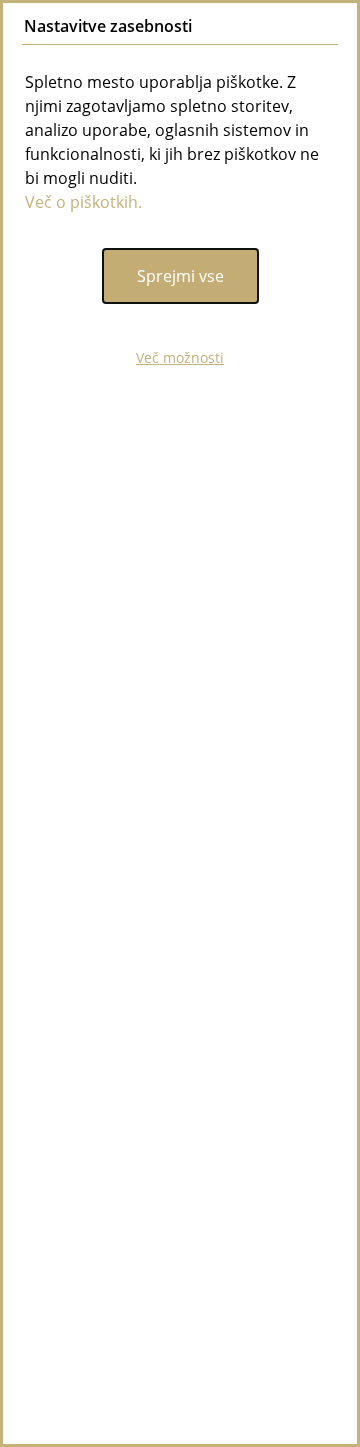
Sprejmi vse (180, 276)
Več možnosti (180, 357)
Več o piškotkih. (83, 202)
